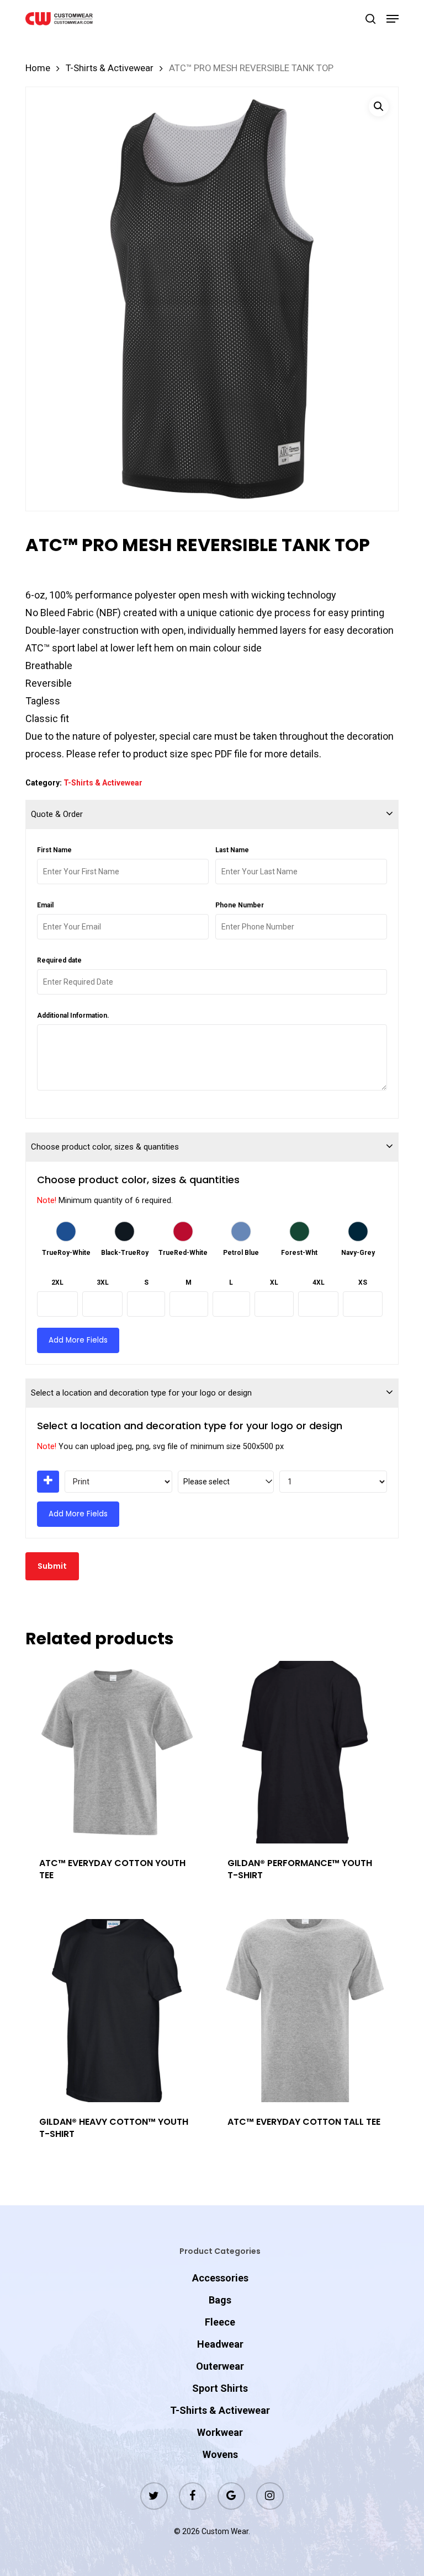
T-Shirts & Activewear (110, 68)
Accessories (220, 2278)
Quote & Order (57, 814)
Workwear (220, 2432)
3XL (103, 1282)
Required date (59, 960)
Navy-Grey (358, 1253)
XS (363, 1282)
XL (274, 1282)
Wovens (220, 2454)
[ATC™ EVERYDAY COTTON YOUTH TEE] (117, 1752)
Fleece (220, 2322)
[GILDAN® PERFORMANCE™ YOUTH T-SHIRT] (305, 1752)
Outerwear (220, 2366)
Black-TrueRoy (125, 1253)
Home (38, 68)
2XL (57, 1282)
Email (45, 905)
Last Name (232, 850)
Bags (220, 2300)
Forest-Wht (299, 1253)
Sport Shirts (220, 2388)
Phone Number (240, 905)
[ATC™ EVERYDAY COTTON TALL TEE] (305, 2011)
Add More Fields (78, 1340)
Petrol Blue (241, 1253)
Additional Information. (73, 1016)
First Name (54, 850)
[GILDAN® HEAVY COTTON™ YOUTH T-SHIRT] (117, 2011)
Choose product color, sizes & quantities (105, 1147)
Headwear (220, 2344)
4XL (319, 1282)
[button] (393, 19)
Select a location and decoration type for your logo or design (141, 1393)
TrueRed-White (183, 1253)
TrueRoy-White (66, 1253)
